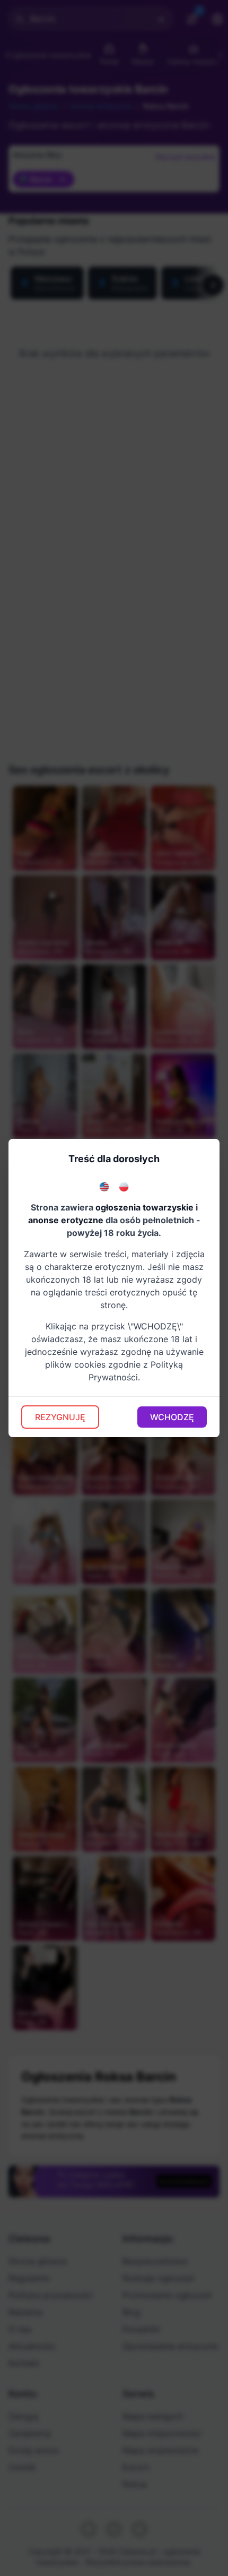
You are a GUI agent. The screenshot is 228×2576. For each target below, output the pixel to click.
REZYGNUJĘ (60, 1417)
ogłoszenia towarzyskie (144, 1207)
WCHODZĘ (172, 1417)
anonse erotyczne (66, 1220)
